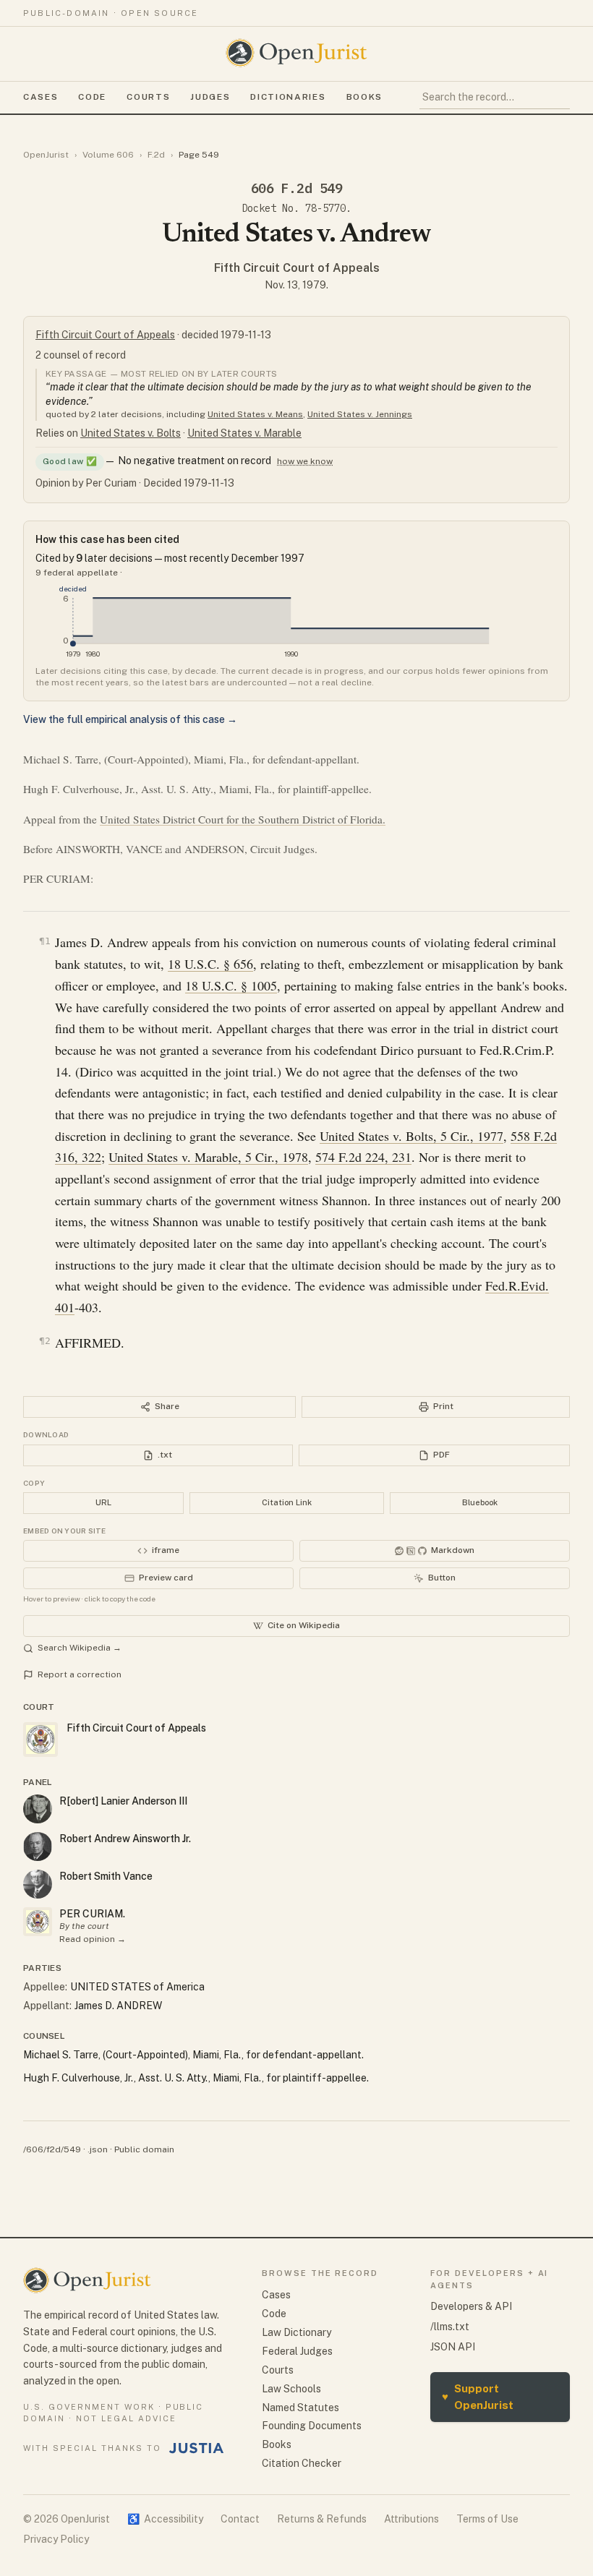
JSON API (453, 2347)
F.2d (156, 155)
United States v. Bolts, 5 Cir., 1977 (411, 1136)
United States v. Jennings (360, 414)
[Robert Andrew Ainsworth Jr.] (38, 1847)
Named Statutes (300, 2408)
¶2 (45, 1341)
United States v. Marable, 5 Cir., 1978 (208, 1157)
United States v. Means (255, 414)
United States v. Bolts (131, 433)
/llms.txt (450, 2327)
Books (364, 97)
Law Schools (291, 2389)
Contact (240, 2519)
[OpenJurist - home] (296, 53)
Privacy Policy (56, 2539)
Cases (40, 97)
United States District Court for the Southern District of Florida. (243, 819)
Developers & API (471, 2306)
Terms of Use (487, 2519)
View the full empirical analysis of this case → (130, 719)
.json (98, 2149)
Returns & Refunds (322, 2519)
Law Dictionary (296, 2332)
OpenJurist (46, 155)
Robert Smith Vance (106, 1876)
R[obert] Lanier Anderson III (123, 1801)
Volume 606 (108, 155)
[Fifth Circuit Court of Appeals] (38, 1922)
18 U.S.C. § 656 (210, 964)
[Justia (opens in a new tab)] (197, 2448)
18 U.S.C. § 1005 (231, 985)
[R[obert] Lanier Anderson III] (38, 1809)
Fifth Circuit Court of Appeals (297, 268)
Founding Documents (312, 2426)
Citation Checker (302, 2463)
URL (103, 1502)
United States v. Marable (244, 433)
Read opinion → (93, 1939)
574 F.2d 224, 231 (363, 1157)
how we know (305, 461)
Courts (148, 97)
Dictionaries (288, 97)
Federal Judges (297, 2351)
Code (92, 97)
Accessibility (165, 2519)
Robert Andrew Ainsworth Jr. (125, 1839)
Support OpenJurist (478, 2397)
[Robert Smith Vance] (38, 1884)
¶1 (45, 941)
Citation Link (287, 1502)
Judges (210, 97)
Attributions (411, 2519)
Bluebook (480, 1502)
